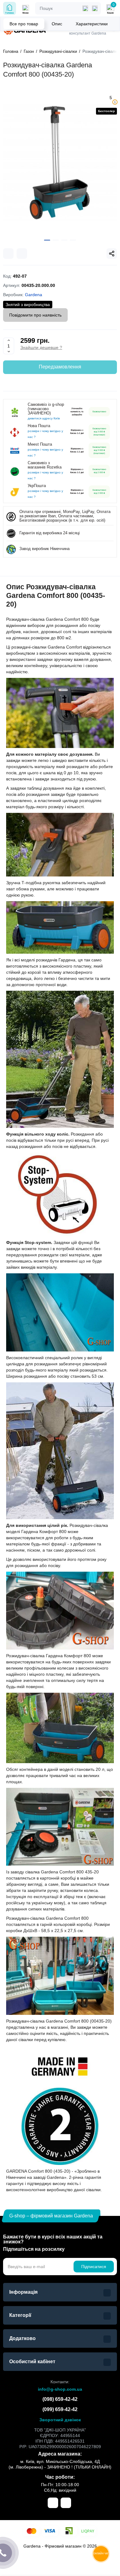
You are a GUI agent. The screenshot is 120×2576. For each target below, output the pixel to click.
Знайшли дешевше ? (41, 347)
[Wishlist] (22, 254)
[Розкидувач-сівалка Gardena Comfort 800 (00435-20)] (60, 163)
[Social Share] (112, 254)
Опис (57, 24)
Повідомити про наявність (35, 315)
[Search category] (85, 8)
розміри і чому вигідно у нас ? (45, 434)
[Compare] (8, 254)
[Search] (95, 8)
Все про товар (24, 24)
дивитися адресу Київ (44, 418)
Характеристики (92, 24)
